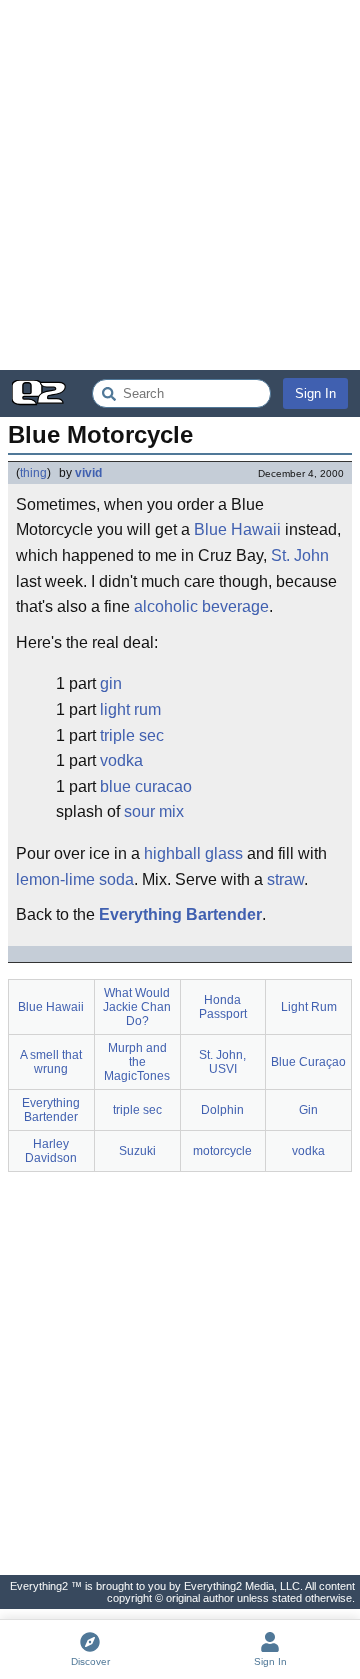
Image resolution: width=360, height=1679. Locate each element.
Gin (308, 1110)
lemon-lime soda (75, 879)
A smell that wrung (51, 1062)
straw (285, 879)
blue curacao (146, 786)
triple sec (132, 735)
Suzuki (137, 1151)
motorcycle (222, 1151)
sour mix (154, 811)
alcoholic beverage (201, 606)
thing (33, 473)
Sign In (315, 393)
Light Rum (309, 1007)
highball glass (193, 853)
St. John (300, 555)
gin (111, 683)
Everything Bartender (180, 914)
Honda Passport (223, 1007)
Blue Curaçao (308, 1062)
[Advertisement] (180, 185)
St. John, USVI (222, 1062)
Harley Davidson (51, 1151)
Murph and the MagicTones (137, 1062)
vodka (121, 760)
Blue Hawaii (237, 529)
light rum (130, 709)
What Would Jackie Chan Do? (137, 1007)
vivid (88, 473)
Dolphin (222, 1110)
